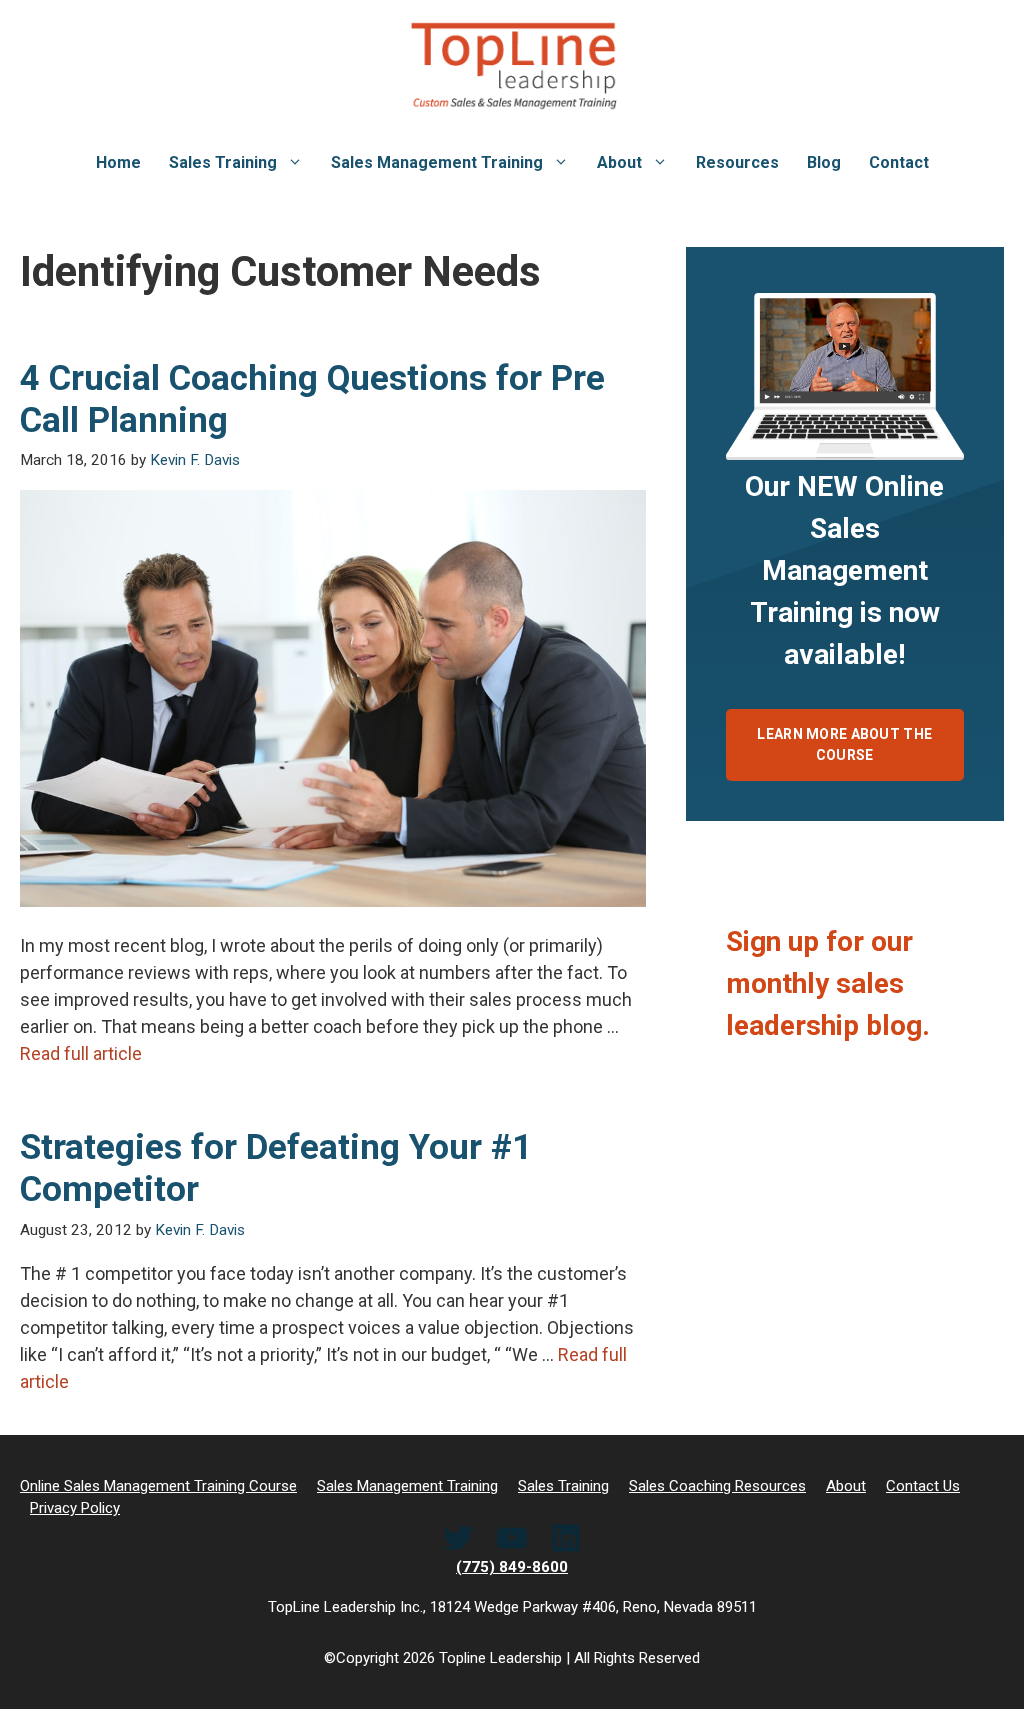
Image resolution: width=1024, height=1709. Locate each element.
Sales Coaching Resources (717, 1486)
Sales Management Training (437, 162)
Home (118, 162)
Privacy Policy (75, 1508)
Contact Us (923, 1486)
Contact (899, 162)
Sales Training (223, 162)
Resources (737, 162)
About (619, 162)
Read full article (81, 1053)
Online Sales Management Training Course (158, 1486)
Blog (824, 162)
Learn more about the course (844, 744)
